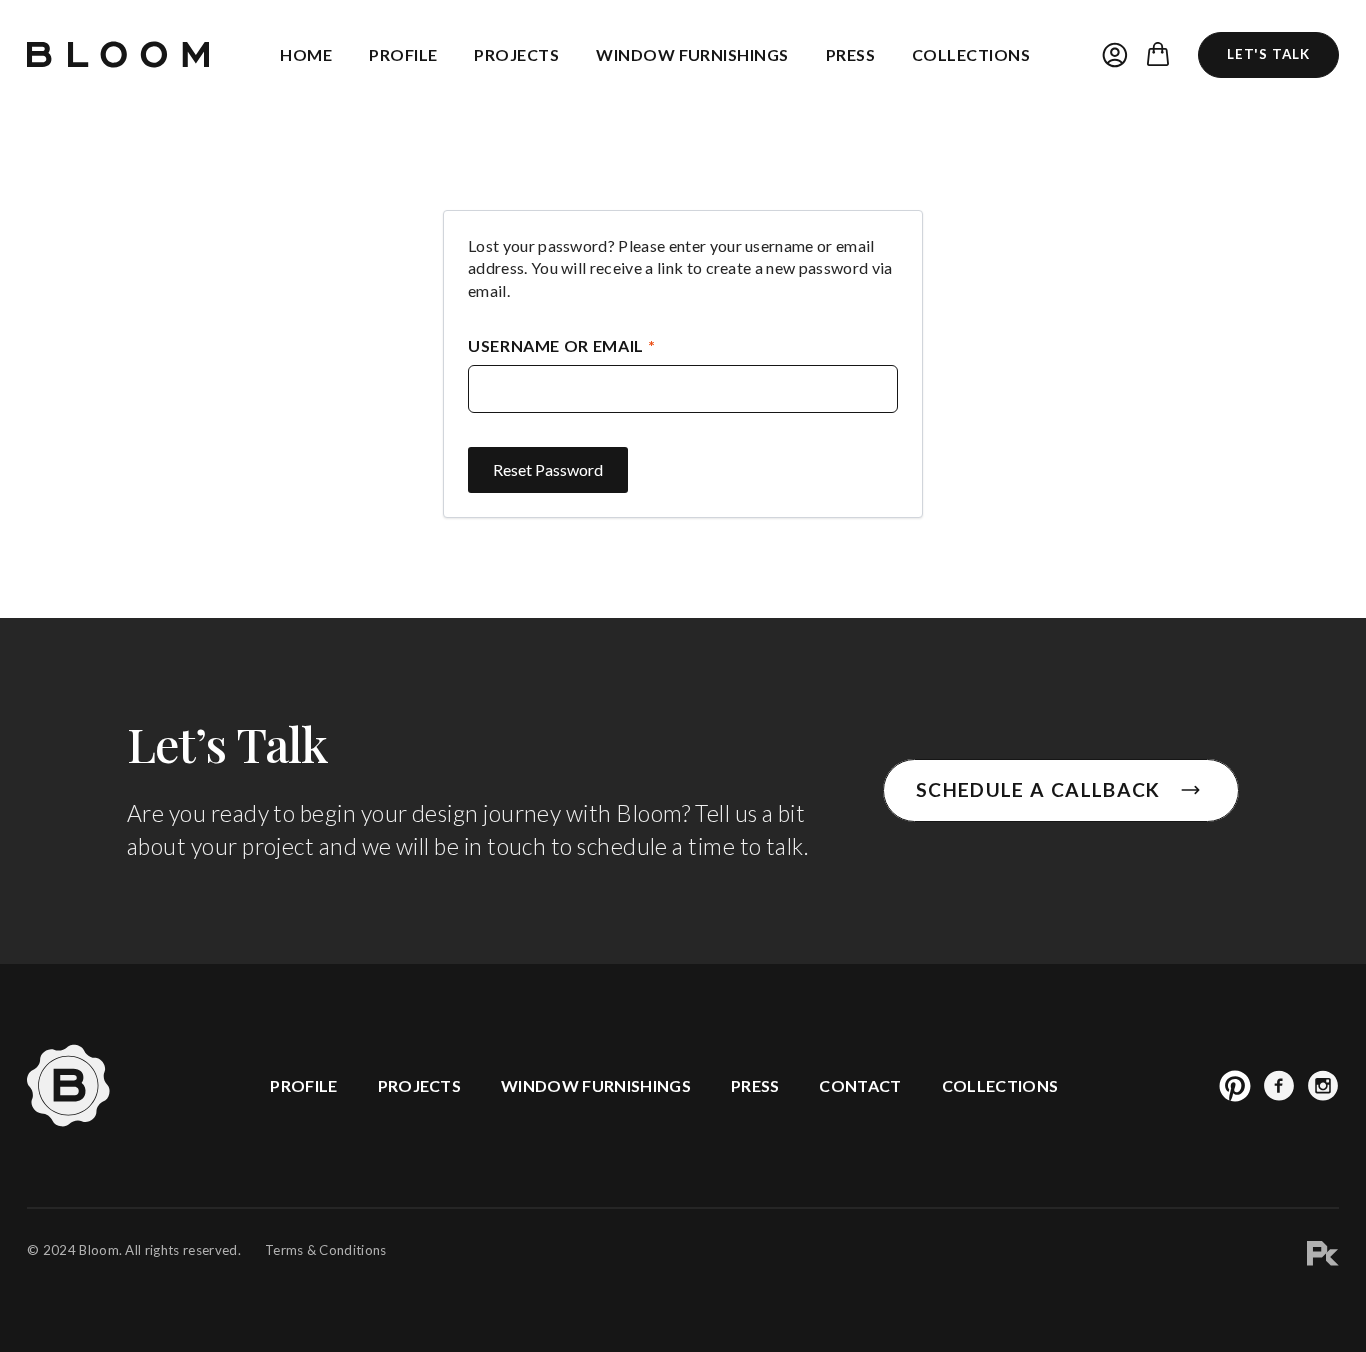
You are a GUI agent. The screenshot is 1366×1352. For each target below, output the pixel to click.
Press (850, 54)
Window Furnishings (692, 54)
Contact (860, 1085)
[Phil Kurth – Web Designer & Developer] (1323, 1256)
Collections (971, 54)
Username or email (603, 345)
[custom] (1235, 1086)
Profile (403, 54)
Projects (516, 54)
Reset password (548, 469)
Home (306, 54)
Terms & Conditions (326, 1250)
